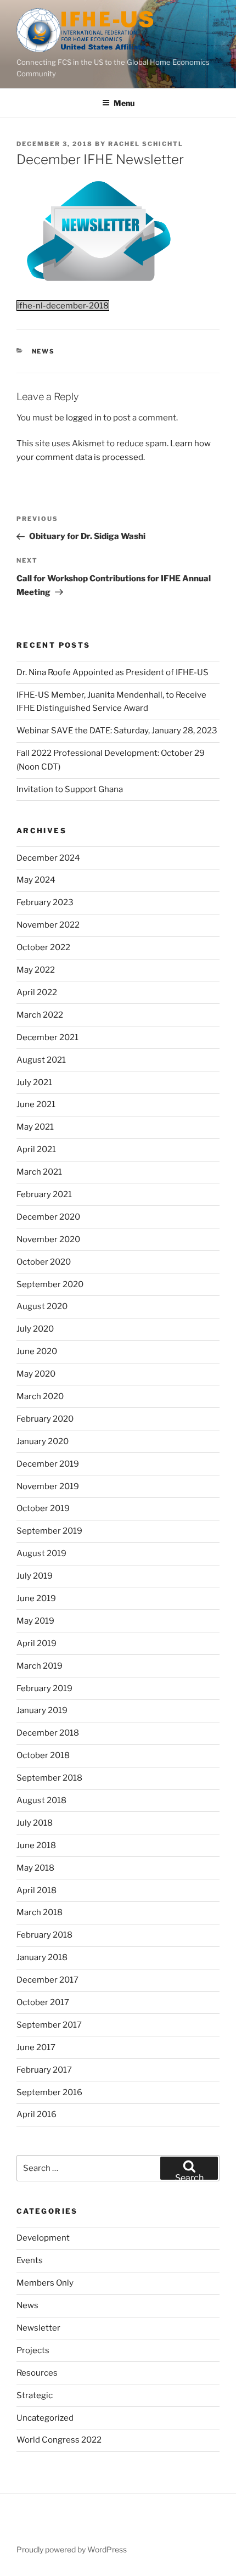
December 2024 (48, 858)
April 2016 (36, 2114)
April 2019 (36, 1643)
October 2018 (43, 1755)
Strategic (35, 2395)
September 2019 (49, 1531)
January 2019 (42, 1710)
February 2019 (44, 1688)
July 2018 (35, 1823)
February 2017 (44, 2070)
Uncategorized (45, 2418)
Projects (33, 2350)
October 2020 (44, 1262)
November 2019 (48, 1486)
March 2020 (40, 1396)
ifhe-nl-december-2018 (63, 306)
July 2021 (34, 1082)
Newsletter (38, 2328)
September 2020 (50, 1284)
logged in (84, 418)
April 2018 (36, 1890)
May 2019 (35, 1621)
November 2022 (48, 925)
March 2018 (40, 1912)
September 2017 (49, 2025)
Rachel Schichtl (146, 144)
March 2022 (40, 1015)
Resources (37, 2373)
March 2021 (39, 1172)
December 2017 (47, 1980)
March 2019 (40, 1666)
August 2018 (41, 1800)
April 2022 (37, 992)
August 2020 (42, 1306)
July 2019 (35, 1576)
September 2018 (49, 1778)
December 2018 (48, 1733)
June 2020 (37, 1351)
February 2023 (45, 902)
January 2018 (42, 1957)
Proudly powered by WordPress (72, 2549)
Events (30, 2260)
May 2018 (35, 1868)
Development (43, 2238)
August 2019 (41, 1553)
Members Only (45, 2283)
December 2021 (47, 1037)
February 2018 (44, 1935)
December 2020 (48, 1217)
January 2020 (43, 1441)
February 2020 (45, 1419)
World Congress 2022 (59, 2440)
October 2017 (43, 2002)
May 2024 (36, 880)
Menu (124, 103)
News (44, 351)
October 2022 (43, 947)
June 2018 (36, 1845)
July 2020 (35, 1329)
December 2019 (48, 1464)
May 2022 (36, 970)
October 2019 (43, 1508)
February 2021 (44, 1194)
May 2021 (35, 1127)
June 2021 (36, 1104)
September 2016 (49, 2092)
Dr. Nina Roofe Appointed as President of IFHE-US (113, 672)
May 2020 (36, 1374)
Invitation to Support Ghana (70, 789)
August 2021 (41, 1060)
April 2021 (36, 1149)
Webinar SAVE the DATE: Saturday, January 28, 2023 (117, 731)
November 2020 (48, 1239)
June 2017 (36, 2047)
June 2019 (36, 1598)
